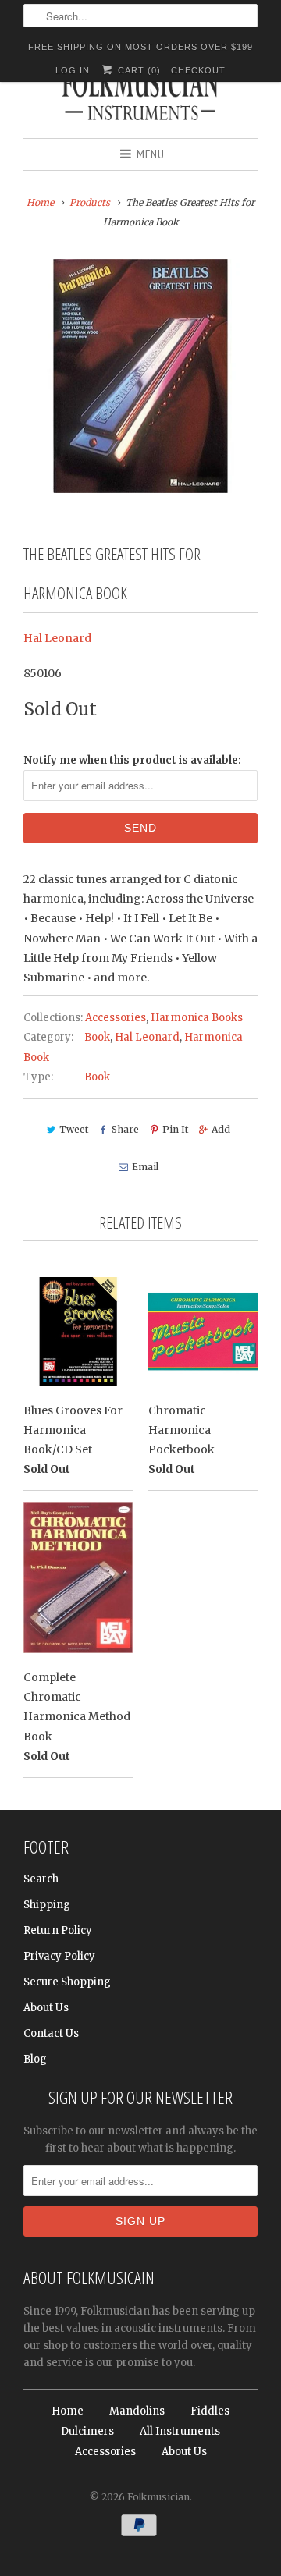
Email (145, 1167)
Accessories (116, 1018)
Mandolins (137, 2411)
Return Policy (58, 1930)
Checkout (198, 70)
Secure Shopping (67, 1982)
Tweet (74, 1129)
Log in (73, 70)
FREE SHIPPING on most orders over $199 (140, 47)
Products (90, 202)
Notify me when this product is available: (132, 760)
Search (41, 1879)
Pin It (175, 1129)
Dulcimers (87, 2431)
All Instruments (180, 2431)
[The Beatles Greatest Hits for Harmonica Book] (140, 376)
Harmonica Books (197, 1018)
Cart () (137, 70)
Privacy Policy (59, 1956)
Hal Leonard (57, 638)
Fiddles (210, 2411)
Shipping (47, 1905)
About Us (46, 2008)
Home (68, 2411)
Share (125, 1129)
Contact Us (51, 2033)
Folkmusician (158, 2497)
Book (97, 1037)
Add (221, 1129)
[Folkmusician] (140, 98)
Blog (35, 2059)
